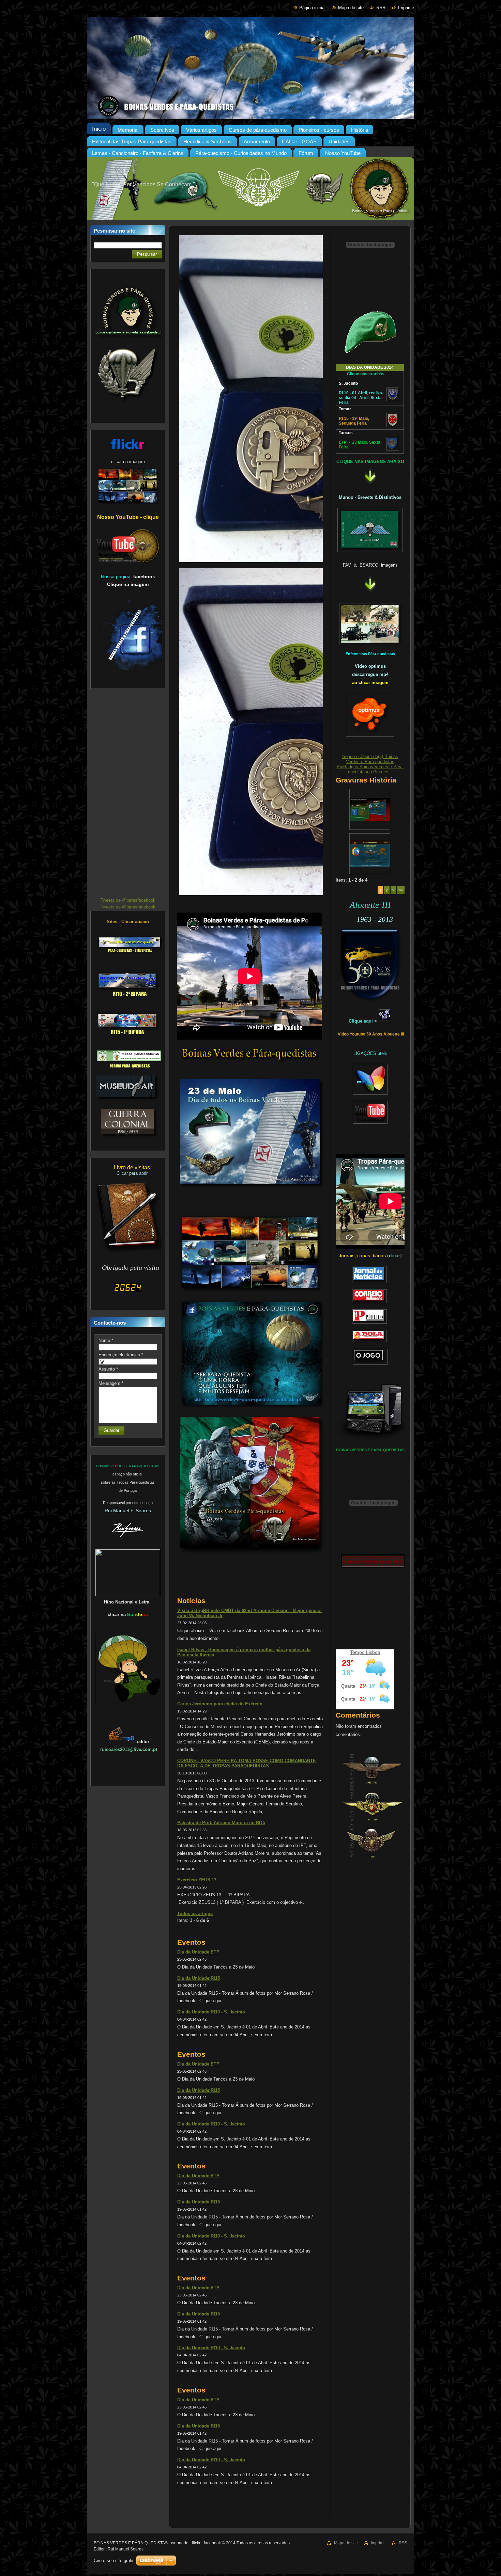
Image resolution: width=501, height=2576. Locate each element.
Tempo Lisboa (365, 1652)
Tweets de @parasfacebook (128, 900)
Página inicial (312, 8)
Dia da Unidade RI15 (199, 1978)
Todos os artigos (195, 1914)
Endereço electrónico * (121, 1355)
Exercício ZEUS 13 (197, 1880)
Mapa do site (351, 8)
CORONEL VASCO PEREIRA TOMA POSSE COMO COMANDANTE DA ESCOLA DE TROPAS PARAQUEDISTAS (247, 1763)
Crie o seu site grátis (114, 2561)
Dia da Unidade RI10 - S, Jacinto (211, 2012)
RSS (381, 8)
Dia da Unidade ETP (198, 1952)
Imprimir (406, 8)
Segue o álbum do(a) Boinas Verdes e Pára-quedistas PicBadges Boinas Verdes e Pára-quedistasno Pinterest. (370, 764)
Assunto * (108, 1369)
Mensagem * (111, 1383)
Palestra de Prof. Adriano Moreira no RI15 (221, 1823)
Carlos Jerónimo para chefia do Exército (220, 1704)
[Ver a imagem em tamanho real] (370, 809)
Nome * (106, 1340)
